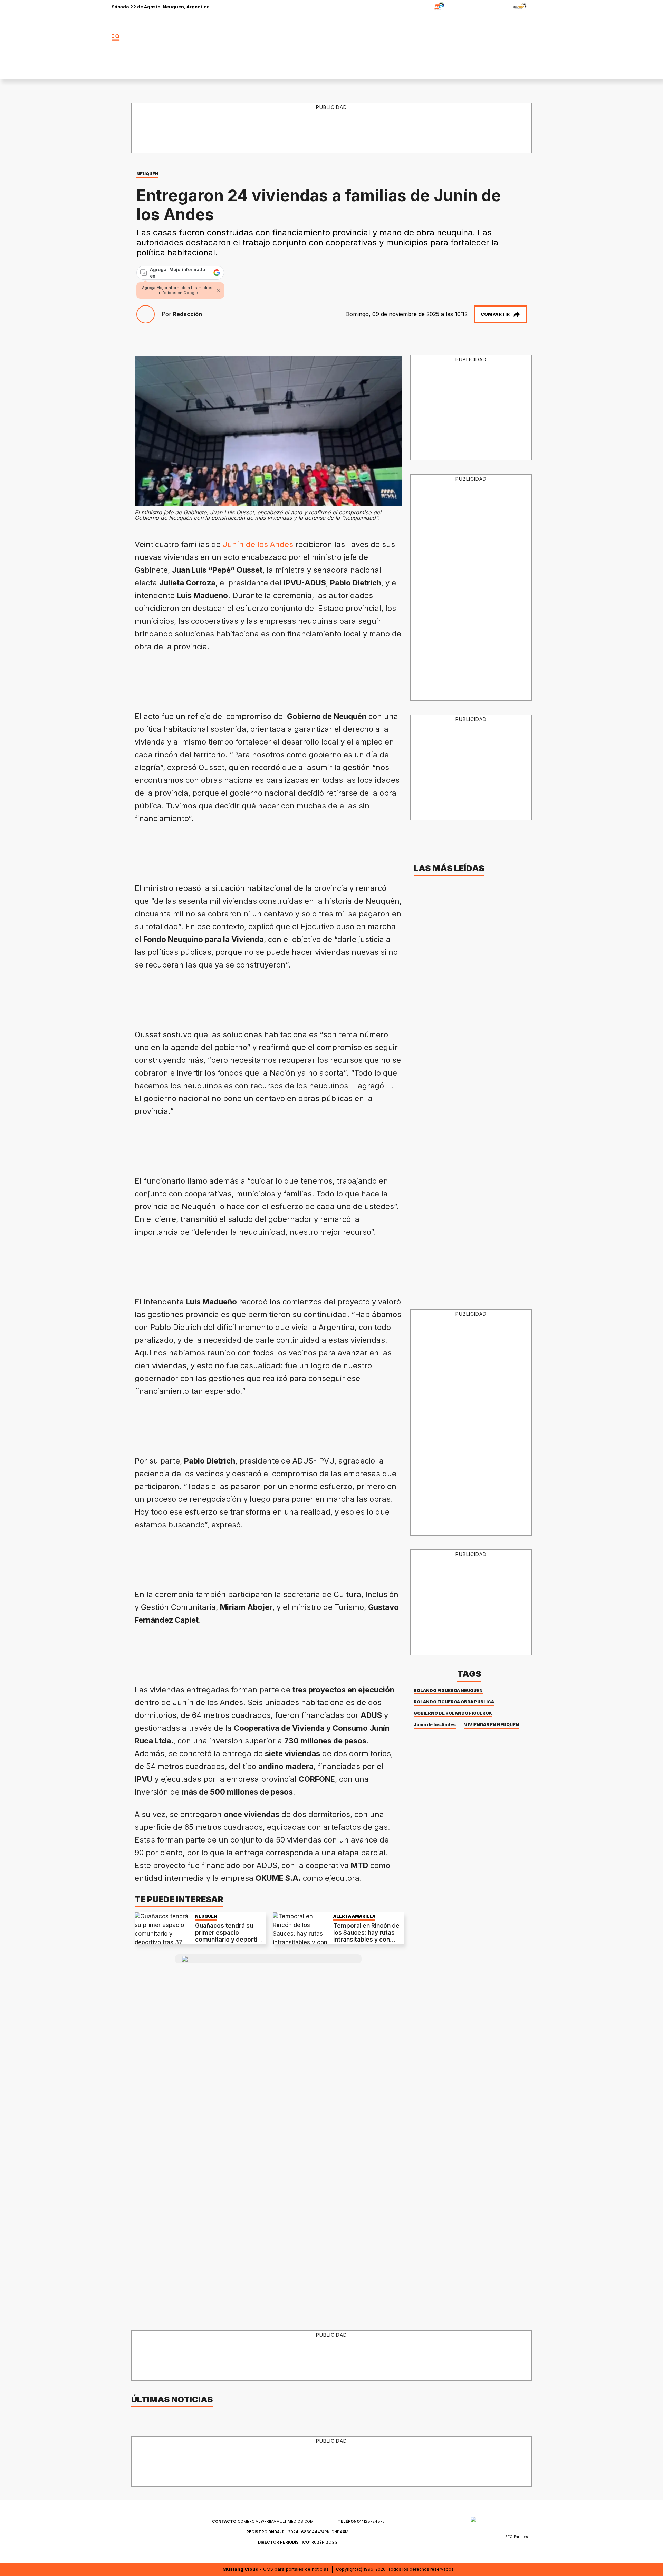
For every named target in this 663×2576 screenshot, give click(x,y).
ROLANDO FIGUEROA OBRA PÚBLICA (454, 1702)
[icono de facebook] (501, 38)
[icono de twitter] (516, 38)
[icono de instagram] (531, 38)
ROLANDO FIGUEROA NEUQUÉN (448, 1690)
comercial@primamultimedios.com (263, 2521)
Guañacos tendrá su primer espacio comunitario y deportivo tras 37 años (230, 1936)
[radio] (418, 7)
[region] (332, 128)
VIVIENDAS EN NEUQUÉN (492, 1725)
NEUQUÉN (147, 174)
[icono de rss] (546, 38)
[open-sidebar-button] (116, 38)
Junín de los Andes (258, 544)
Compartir (495, 314)
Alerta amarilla (354, 1916)
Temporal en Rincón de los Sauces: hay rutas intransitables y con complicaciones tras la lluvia (366, 1940)
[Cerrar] (218, 290)
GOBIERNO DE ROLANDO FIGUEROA (453, 1713)
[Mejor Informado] (331, 38)
